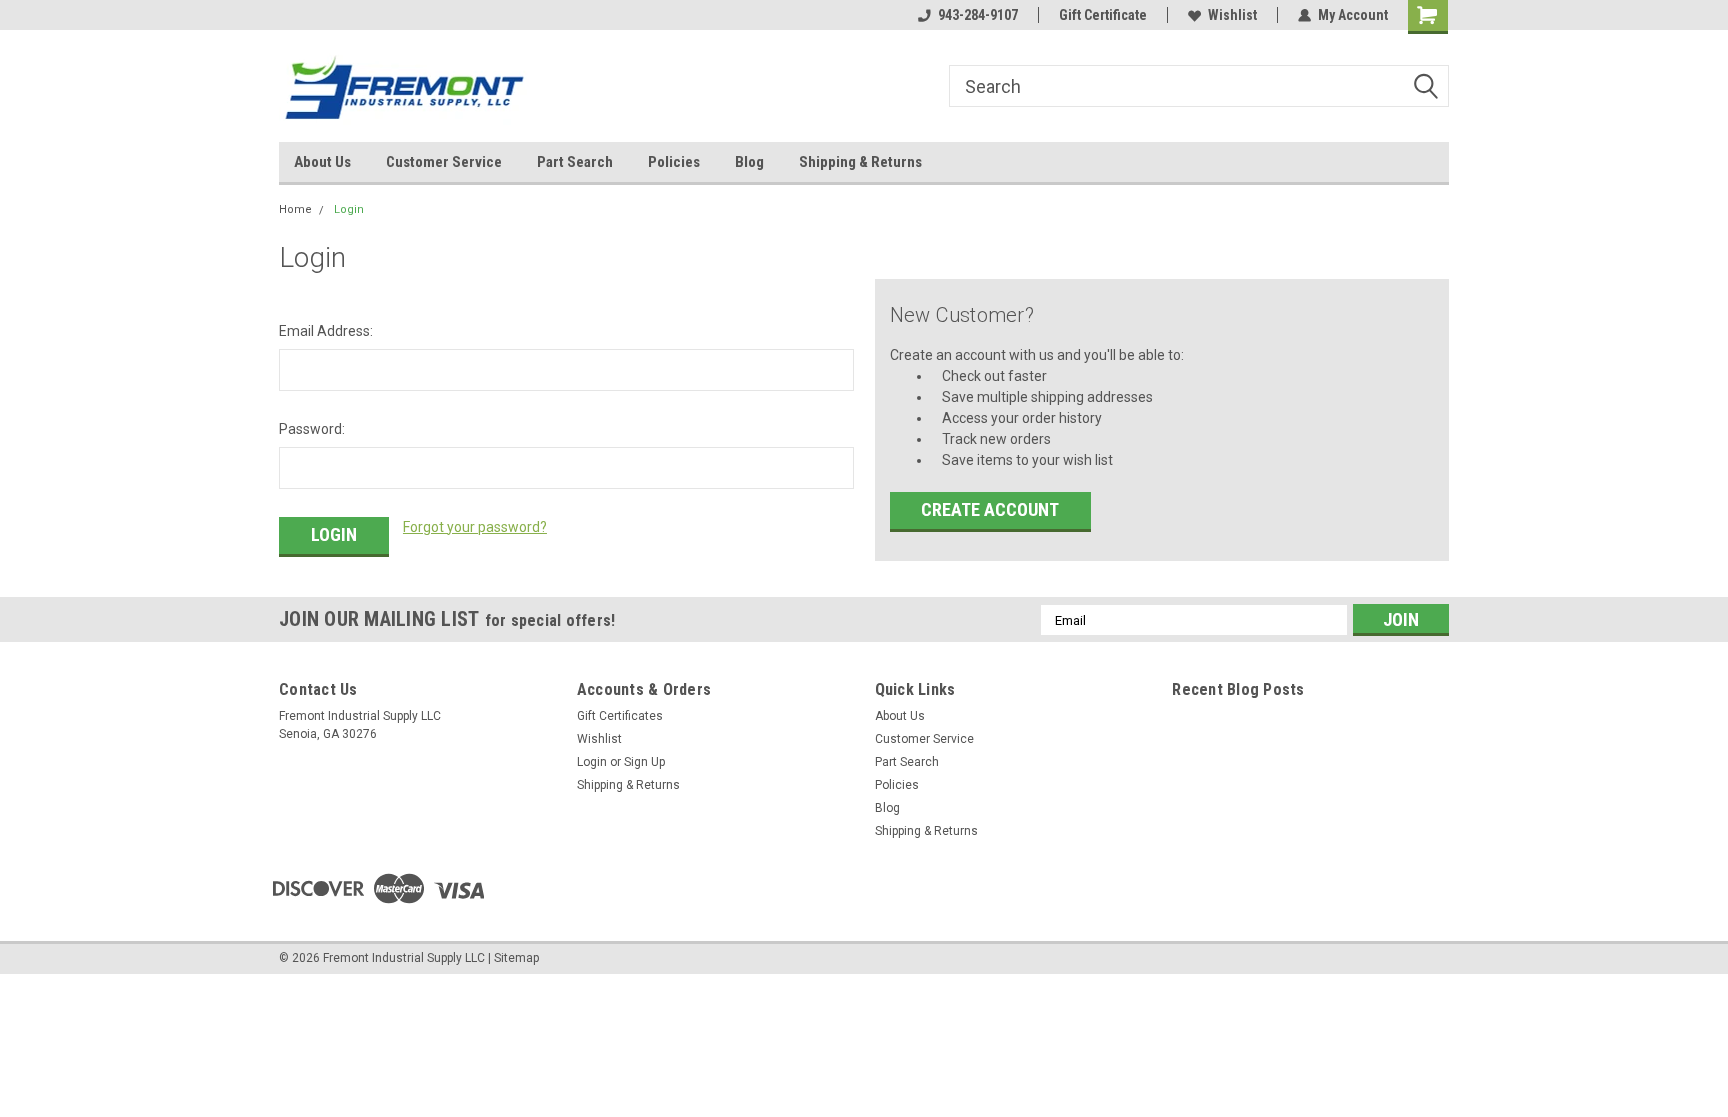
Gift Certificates (620, 716)
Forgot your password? (475, 527)
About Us (322, 162)
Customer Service (444, 162)
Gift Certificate (1103, 15)
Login (349, 209)
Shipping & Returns (860, 162)
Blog (749, 162)
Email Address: (326, 331)
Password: (312, 429)
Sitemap (516, 958)
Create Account (990, 509)
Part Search (575, 162)
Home (295, 209)
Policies (674, 162)
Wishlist (1232, 15)
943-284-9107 (978, 15)
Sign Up (644, 762)
